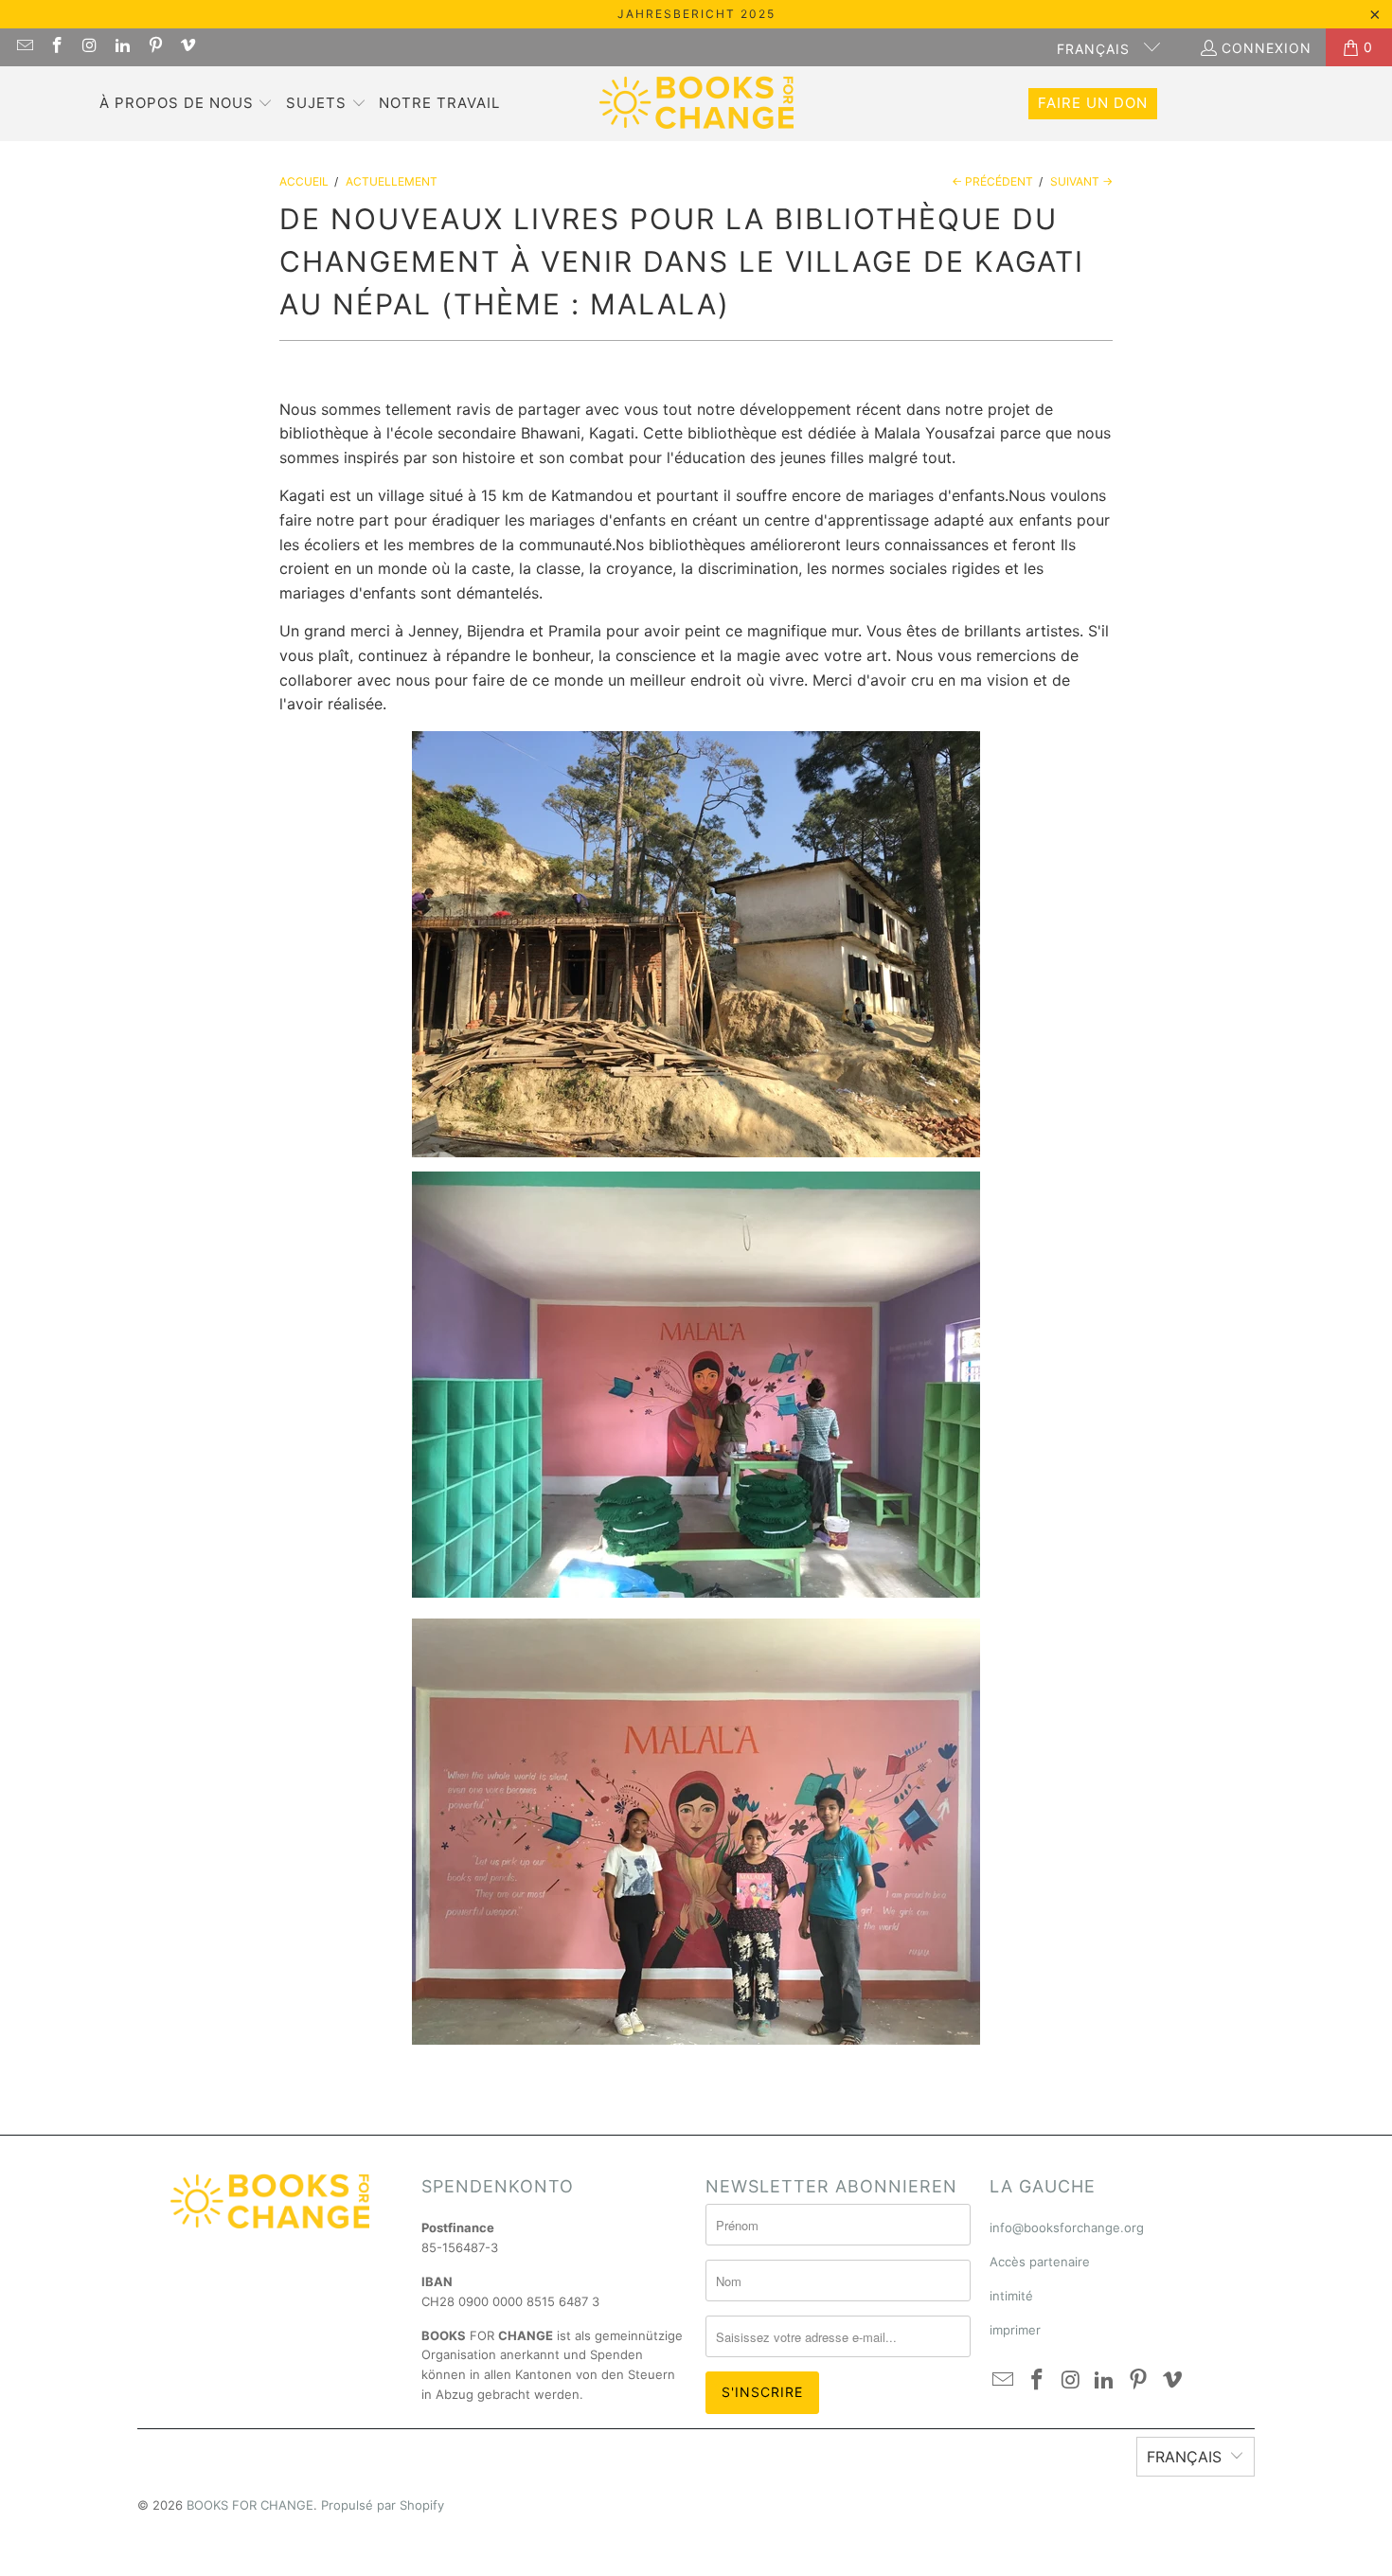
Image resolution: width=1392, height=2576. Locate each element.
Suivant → (1081, 181)
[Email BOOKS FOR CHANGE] (24, 47)
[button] (187, 104)
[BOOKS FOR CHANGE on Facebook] (57, 47)
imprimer (1015, 2330)
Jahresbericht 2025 (696, 14)
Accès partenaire (1040, 2262)
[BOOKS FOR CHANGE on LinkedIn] (122, 47)
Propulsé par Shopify (383, 2505)
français (1096, 49)
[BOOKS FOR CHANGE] (696, 104)
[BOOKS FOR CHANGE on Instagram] (89, 47)
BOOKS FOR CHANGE (250, 2505)
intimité (1011, 2296)
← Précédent (992, 181)
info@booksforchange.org (1067, 2227)
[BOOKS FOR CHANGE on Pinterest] (154, 47)
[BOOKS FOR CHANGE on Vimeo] (187, 47)
